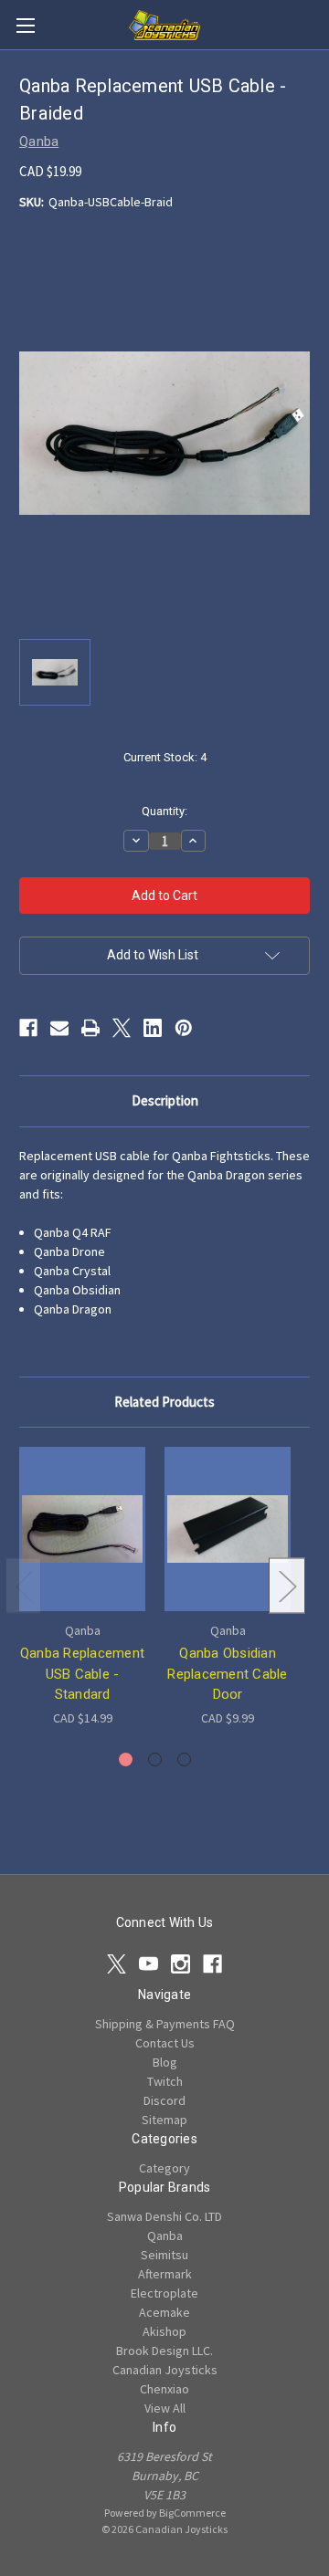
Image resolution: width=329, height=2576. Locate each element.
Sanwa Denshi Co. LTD (164, 2216)
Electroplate (164, 2293)
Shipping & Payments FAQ (165, 2024)
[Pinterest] (184, 1028)
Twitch (165, 2081)
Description (165, 1100)
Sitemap (164, 2120)
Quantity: (164, 811)
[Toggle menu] (25, 25)
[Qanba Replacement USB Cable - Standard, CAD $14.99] (82, 1529)
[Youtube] (149, 1964)
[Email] (59, 1028)
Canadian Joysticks (165, 2370)
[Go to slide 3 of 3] (184, 1759)
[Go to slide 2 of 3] (155, 1759)
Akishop (164, 2331)
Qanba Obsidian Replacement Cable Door (227, 1674)
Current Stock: (165, 757)
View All (165, 2408)
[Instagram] (180, 1964)
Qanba (165, 2236)
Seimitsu (164, 2255)
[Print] (90, 1028)
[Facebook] (28, 1028)
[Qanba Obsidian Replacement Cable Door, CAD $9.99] (228, 1529)
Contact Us (165, 2043)
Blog (165, 2062)
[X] (122, 1028)
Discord (164, 2100)
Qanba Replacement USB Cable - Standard (82, 1674)
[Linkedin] (153, 1028)
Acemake (164, 2312)
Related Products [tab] (164, 1402)
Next (287, 1585)
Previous (24, 1585)
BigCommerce (192, 2513)
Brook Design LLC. (164, 2351)
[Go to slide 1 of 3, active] (126, 1759)
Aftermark (165, 2274)
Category (164, 2168)
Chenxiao (164, 2389)
